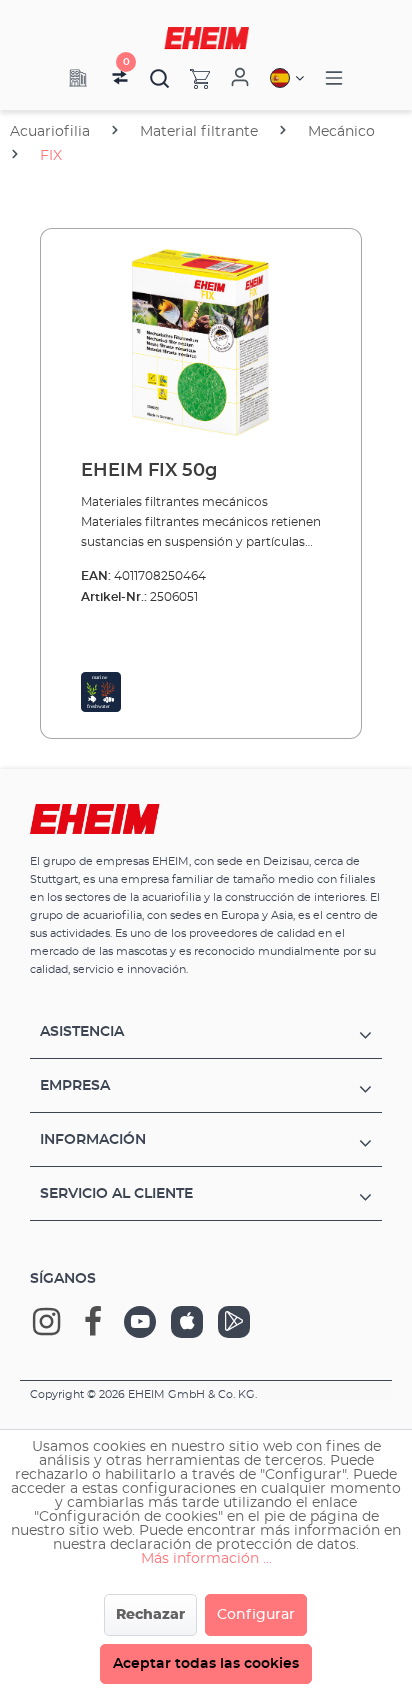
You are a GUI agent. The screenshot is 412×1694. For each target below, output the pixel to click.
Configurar (256, 1615)
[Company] (78, 78)
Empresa (75, 1086)
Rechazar (150, 1615)
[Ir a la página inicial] (206, 38)
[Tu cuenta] (240, 78)
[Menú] (334, 78)
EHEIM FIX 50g (149, 471)
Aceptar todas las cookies (206, 1664)
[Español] (287, 78)
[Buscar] (160, 78)
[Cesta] (190, 78)
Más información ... (206, 1559)
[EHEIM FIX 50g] (201, 345)
